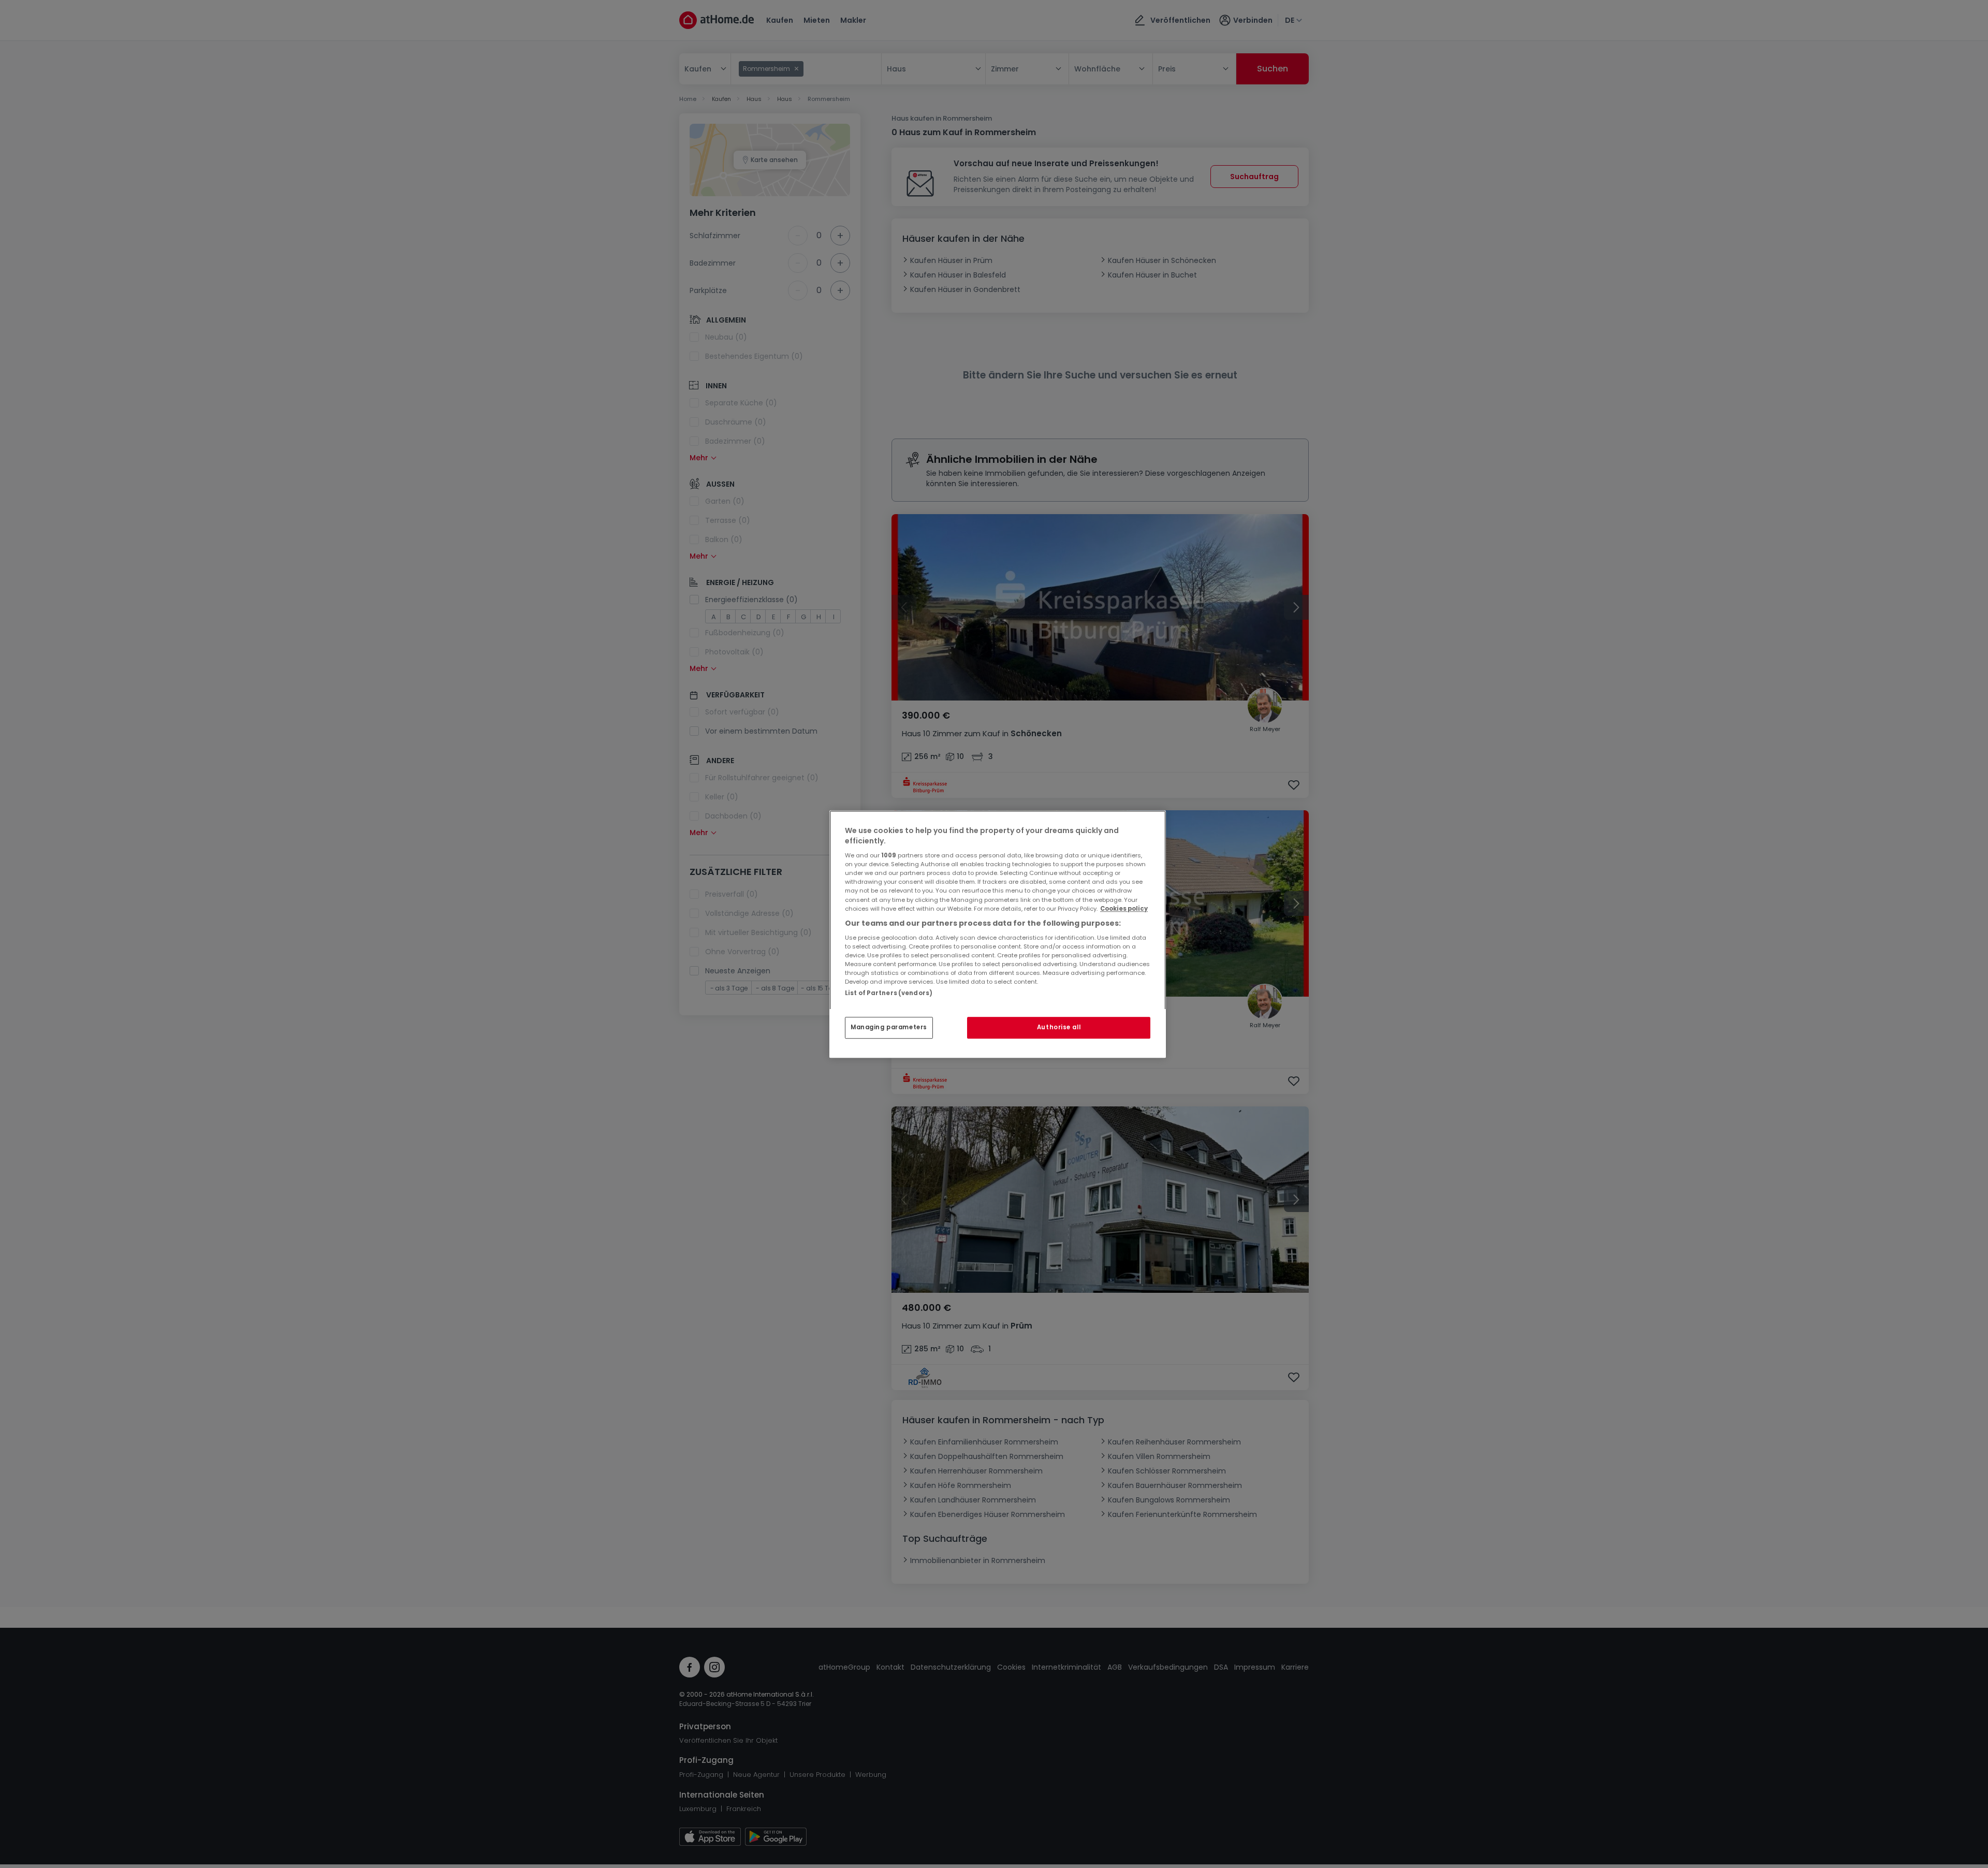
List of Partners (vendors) (889, 993)
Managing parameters (889, 1027)
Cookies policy (1124, 909)
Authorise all (1059, 1027)
